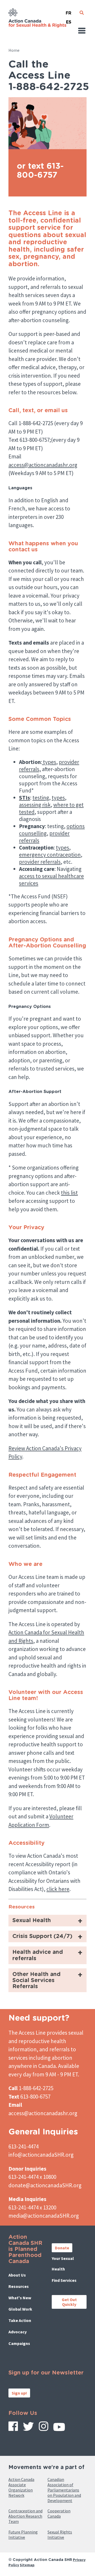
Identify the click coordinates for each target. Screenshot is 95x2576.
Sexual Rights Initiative (60, 2535)
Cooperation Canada (59, 2513)
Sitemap (27, 2565)
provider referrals (40, 862)
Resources (19, 2286)
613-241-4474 (23, 2146)
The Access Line (27, 2033)
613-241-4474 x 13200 (32, 2207)
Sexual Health (32, 1920)
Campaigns (19, 2343)
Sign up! (19, 2393)
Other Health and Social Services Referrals (36, 1980)
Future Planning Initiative (23, 2535)
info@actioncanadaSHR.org (41, 2155)
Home (14, 50)
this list (69, 1193)
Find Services (64, 2280)
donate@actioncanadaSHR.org (45, 2185)
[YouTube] (59, 2429)
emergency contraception (50, 855)
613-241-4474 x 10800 (32, 2177)
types (49, 762)
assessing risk (35, 805)
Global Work (20, 2309)
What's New (20, 2298)
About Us (17, 2275)
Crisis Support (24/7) (42, 1936)
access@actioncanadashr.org (43, 465)
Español (69, 20)
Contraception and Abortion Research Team (25, 2516)
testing (41, 798)
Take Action (20, 2320)
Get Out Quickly (69, 2302)
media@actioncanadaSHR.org (44, 2216)
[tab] (47, 1921)
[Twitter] (28, 2428)
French (69, 11)
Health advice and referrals (38, 1955)
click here (58, 1889)
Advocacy (18, 2332)
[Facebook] (13, 2428)
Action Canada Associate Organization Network (21, 2487)
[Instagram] (44, 2428)
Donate (62, 2248)
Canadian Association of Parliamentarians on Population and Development (64, 2490)
